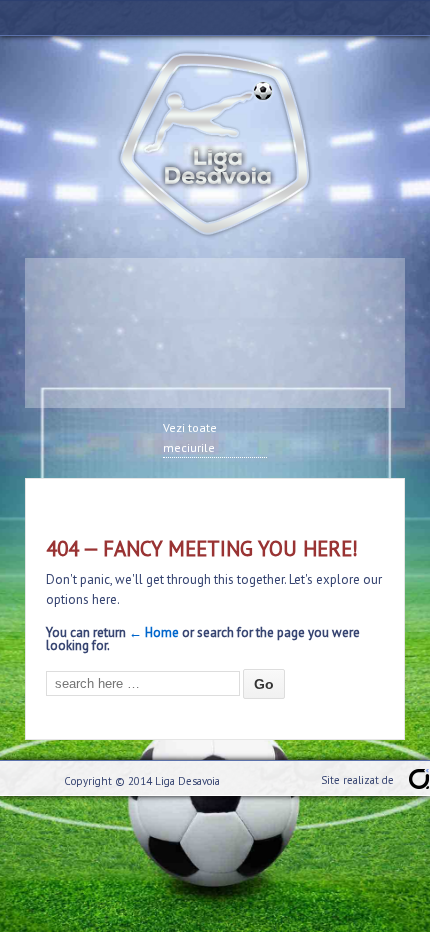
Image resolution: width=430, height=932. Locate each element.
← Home (154, 632)
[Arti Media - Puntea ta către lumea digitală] (419, 779)
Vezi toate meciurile (190, 437)
